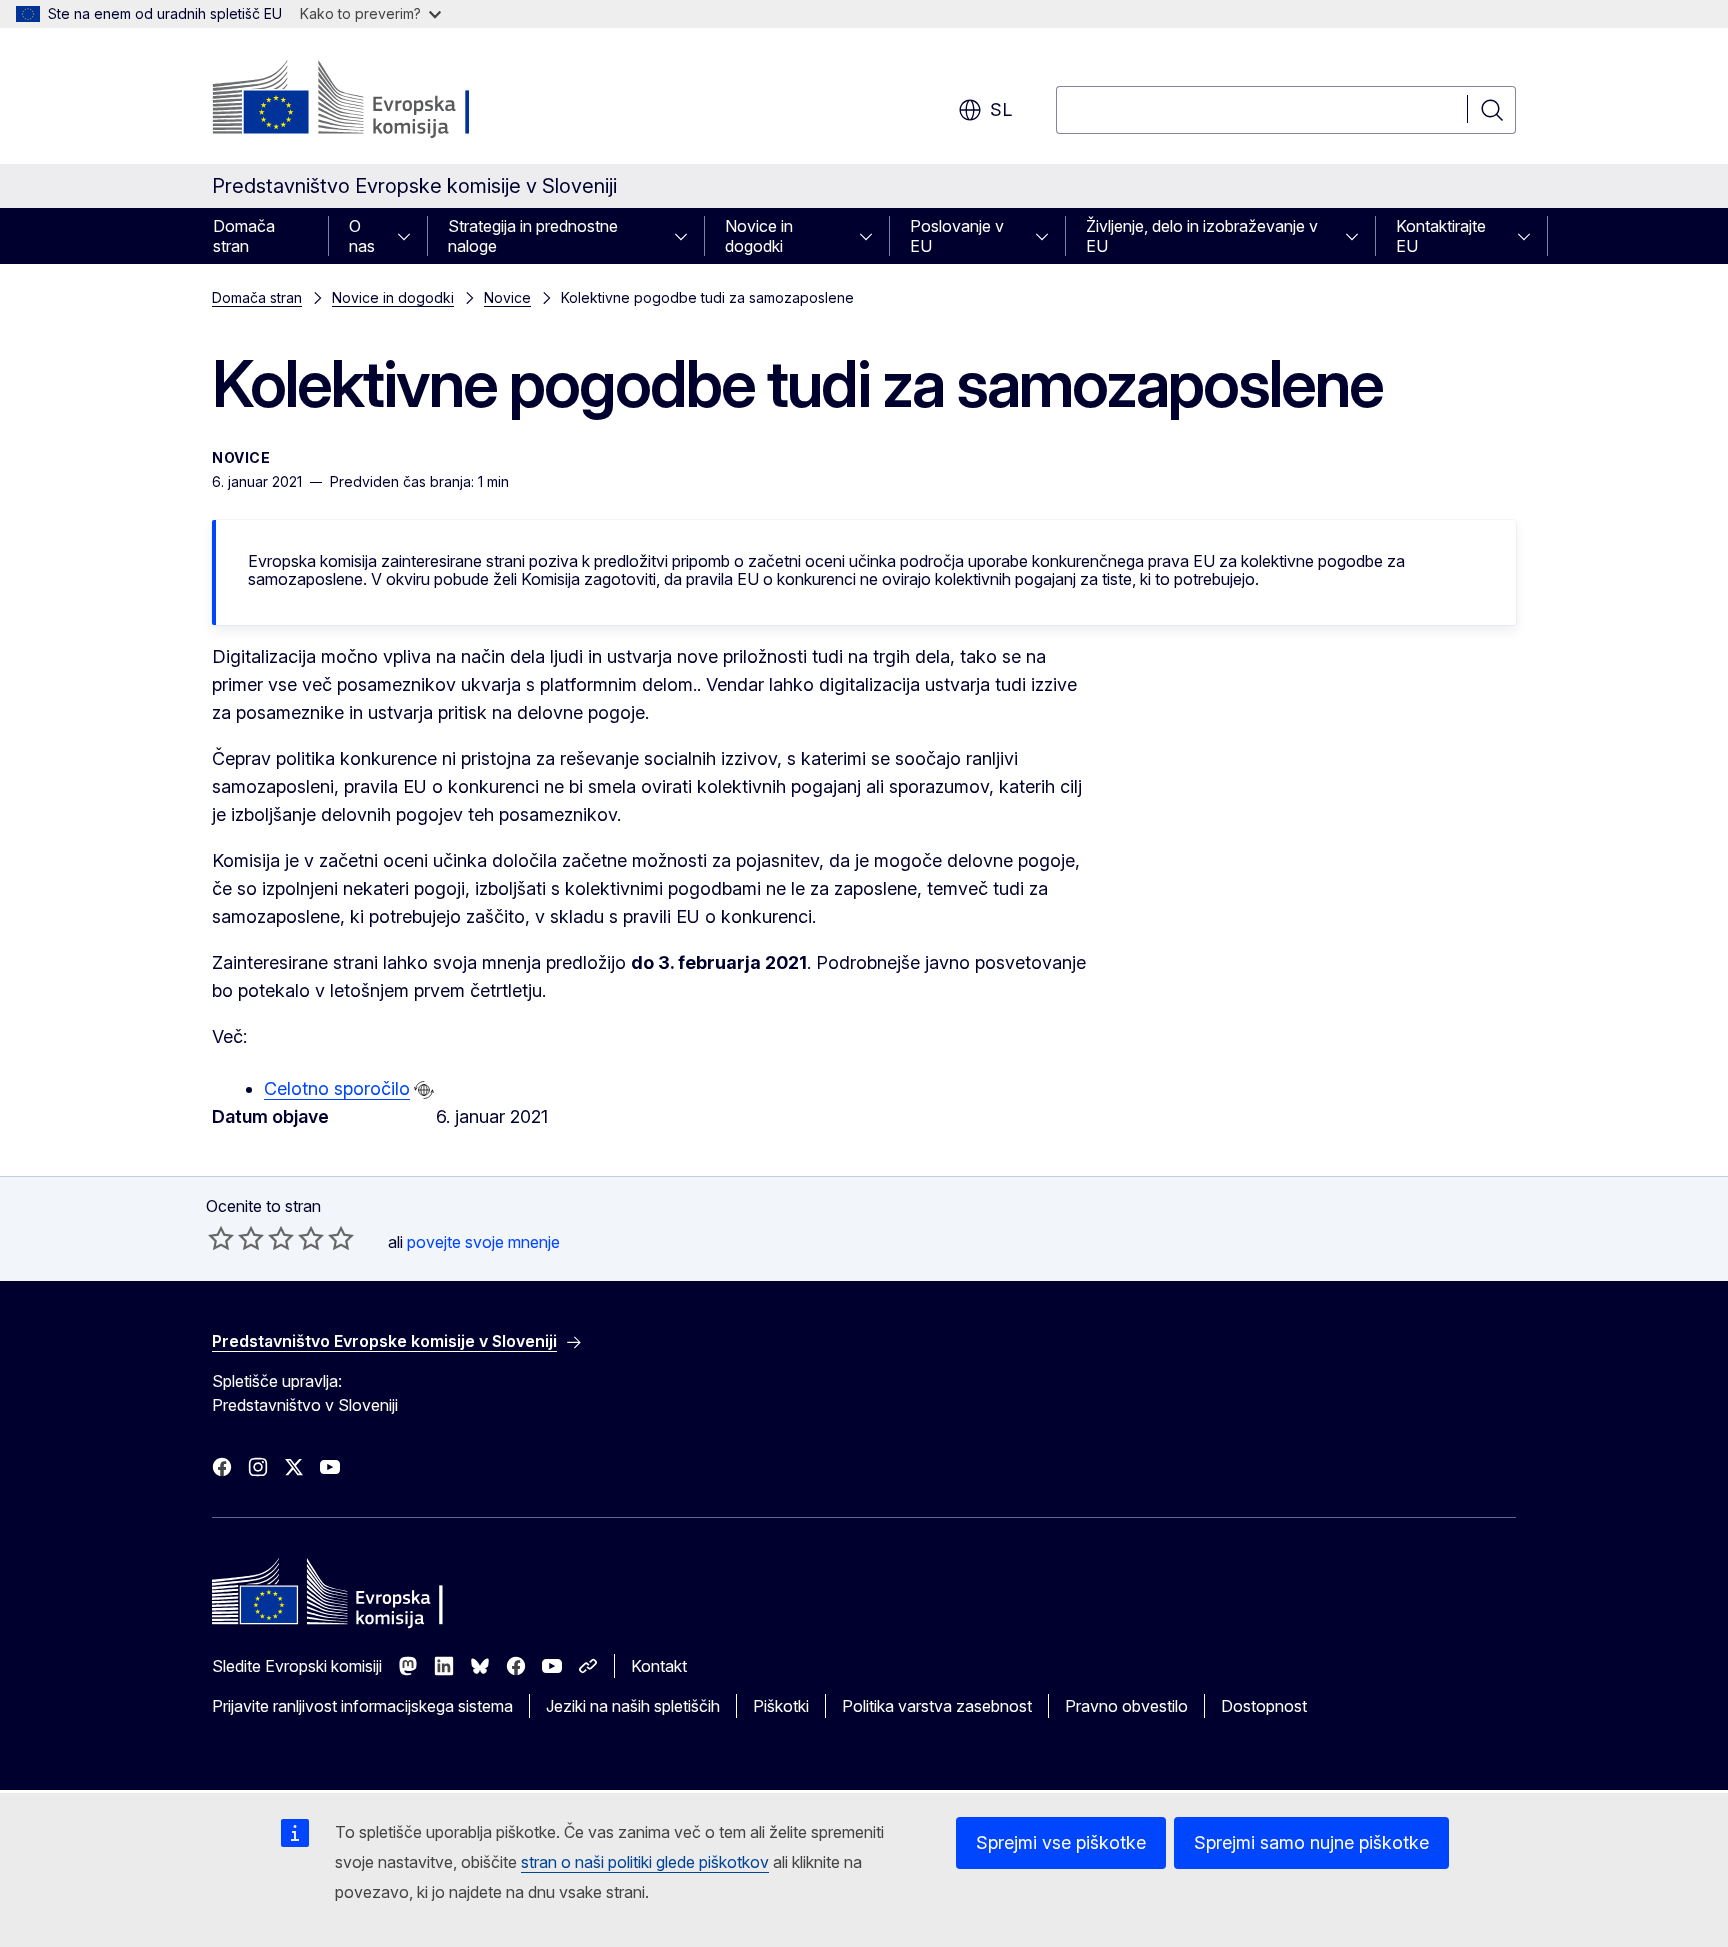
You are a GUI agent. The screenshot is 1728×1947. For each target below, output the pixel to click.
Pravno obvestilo (1126, 1706)
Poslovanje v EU (957, 236)
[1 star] (221, 1238)
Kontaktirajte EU (1441, 236)
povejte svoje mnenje (483, 1242)
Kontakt (659, 1666)
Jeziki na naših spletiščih (633, 1706)
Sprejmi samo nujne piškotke (1311, 1842)
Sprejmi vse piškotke (1061, 1842)
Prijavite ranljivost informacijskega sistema (362, 1706)
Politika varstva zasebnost (937, 1706)
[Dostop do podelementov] (410, 236)
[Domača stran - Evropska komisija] (373, 100)
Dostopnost (1264, 1706)
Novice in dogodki (759, 236)
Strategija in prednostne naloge (533, 236)
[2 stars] (236, 1238)
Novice (507, 297)
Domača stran (244, 236)
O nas (362, 236)
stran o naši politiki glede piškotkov (645, 1862)
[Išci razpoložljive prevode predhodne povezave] (424, 1090)
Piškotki (781, 1706)
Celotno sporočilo (337, 1088)
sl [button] (1001, 109)
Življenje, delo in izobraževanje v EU (1202, 236)
